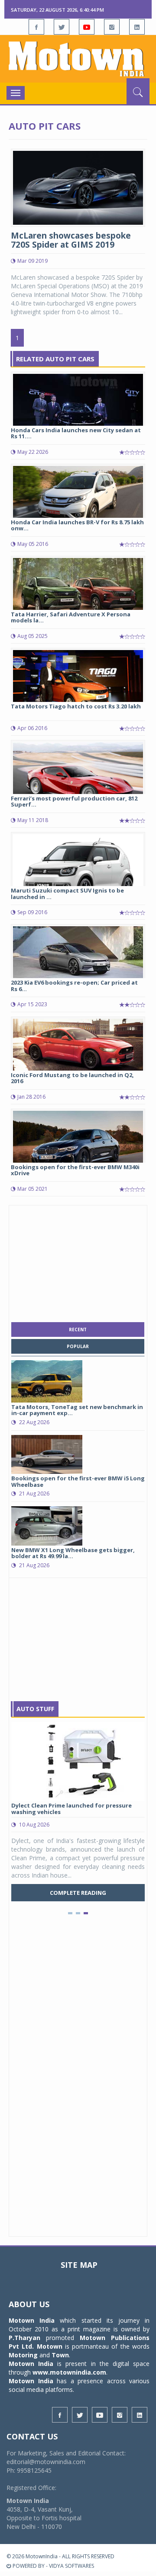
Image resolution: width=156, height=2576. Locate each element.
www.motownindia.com (69, 2372)
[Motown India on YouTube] (87, 27)
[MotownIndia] (78, 59)
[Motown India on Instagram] (112, 27)
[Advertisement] (78, 1262)
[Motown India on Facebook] (36, 27)
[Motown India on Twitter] (62, 27)
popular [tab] (78, 1346)
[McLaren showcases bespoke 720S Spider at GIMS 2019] (78, 187)
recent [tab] (78, 1329)
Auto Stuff (35, 1709)
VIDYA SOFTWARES (71, 2566)
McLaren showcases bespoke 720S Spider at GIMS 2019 (71, 240)
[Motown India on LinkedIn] (137, 27)
